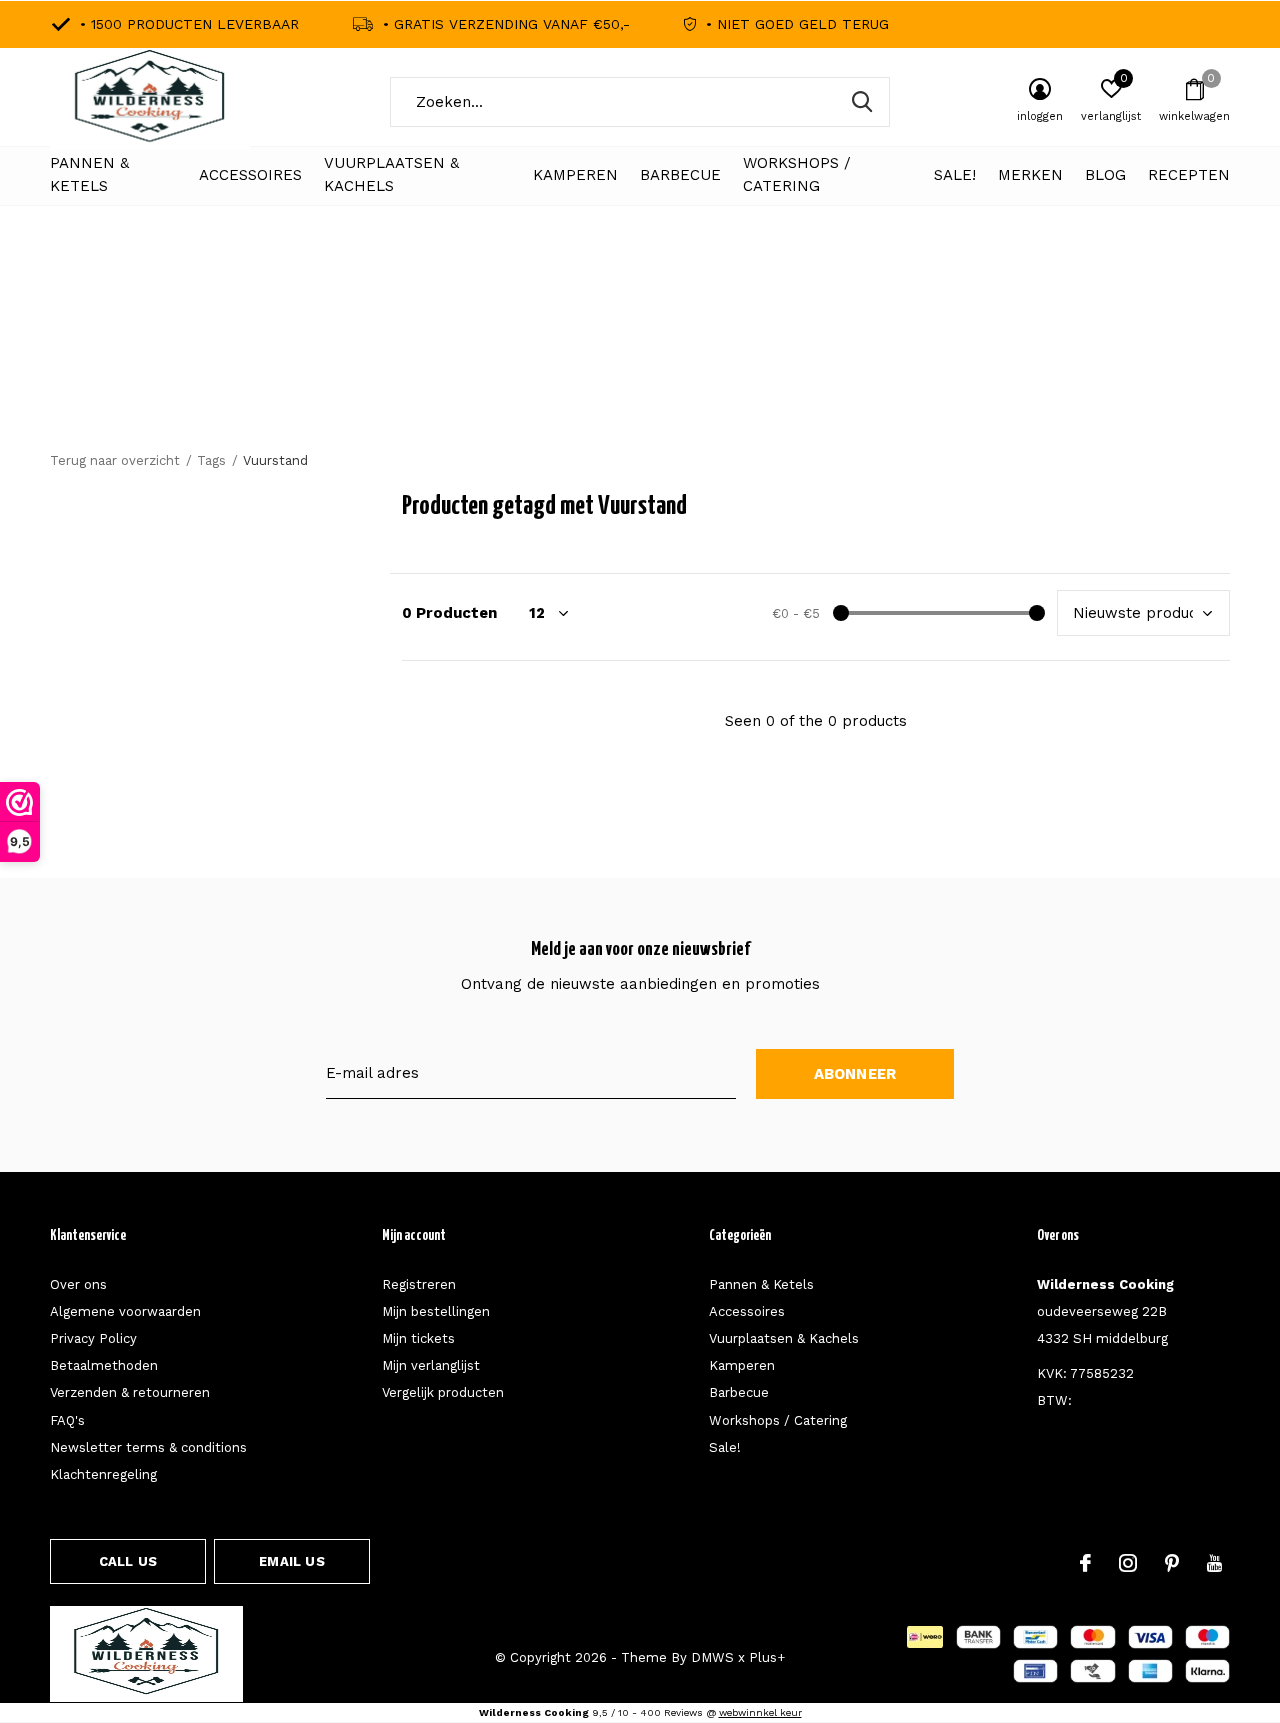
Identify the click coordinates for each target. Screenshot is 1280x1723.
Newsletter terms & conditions (148, 1447)
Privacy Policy (93, 1338)
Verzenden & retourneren (130, 1392)
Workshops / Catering (797, 175)
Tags (211, 460)
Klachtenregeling (103, 1474)
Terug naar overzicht (115, 460)
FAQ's (67, 1420)
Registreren (419, 1284)
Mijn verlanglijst (431, 1365)
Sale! (955, 175)
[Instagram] (1128, 1563)
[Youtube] (1214, 1563)
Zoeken (862, 102)
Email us (291, 1561)
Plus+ (767, 1657)
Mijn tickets (418, 1338)
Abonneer (855, 1074)
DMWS (712, 1657)
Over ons (78, 1284)
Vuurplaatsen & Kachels (391, 175)
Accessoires (250, 175)
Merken (1030, 175)
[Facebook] (1085, 1563)
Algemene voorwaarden (125, 1311)
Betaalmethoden (104, 1365)
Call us (128, 1561)
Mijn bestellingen (436, 1311)
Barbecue (680, 175)
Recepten (1189, 175)
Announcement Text (640, 360)
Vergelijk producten (443, 1392)
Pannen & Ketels (89, 175)
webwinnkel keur (760, 1712)
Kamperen (575, 175)
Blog (1105, 175)
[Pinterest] (1172, 1563)
